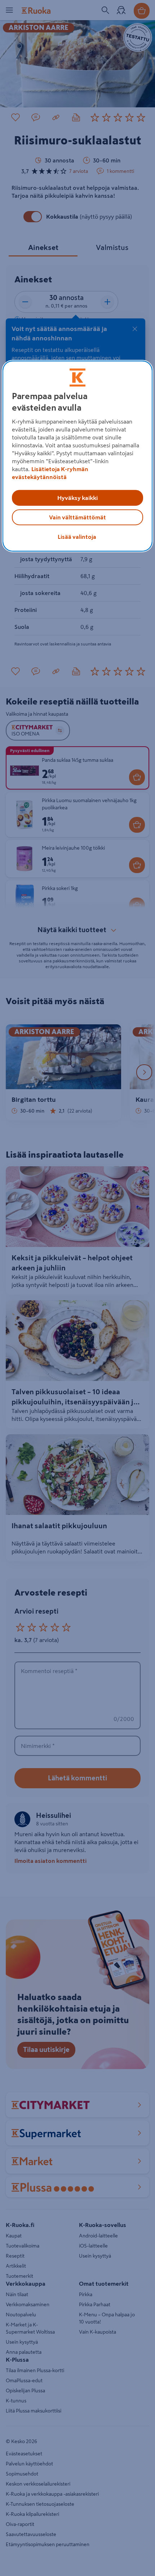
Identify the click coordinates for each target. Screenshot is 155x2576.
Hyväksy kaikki (77, 498)
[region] (78, 456)
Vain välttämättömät (77, 517)
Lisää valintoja (77, 537)
